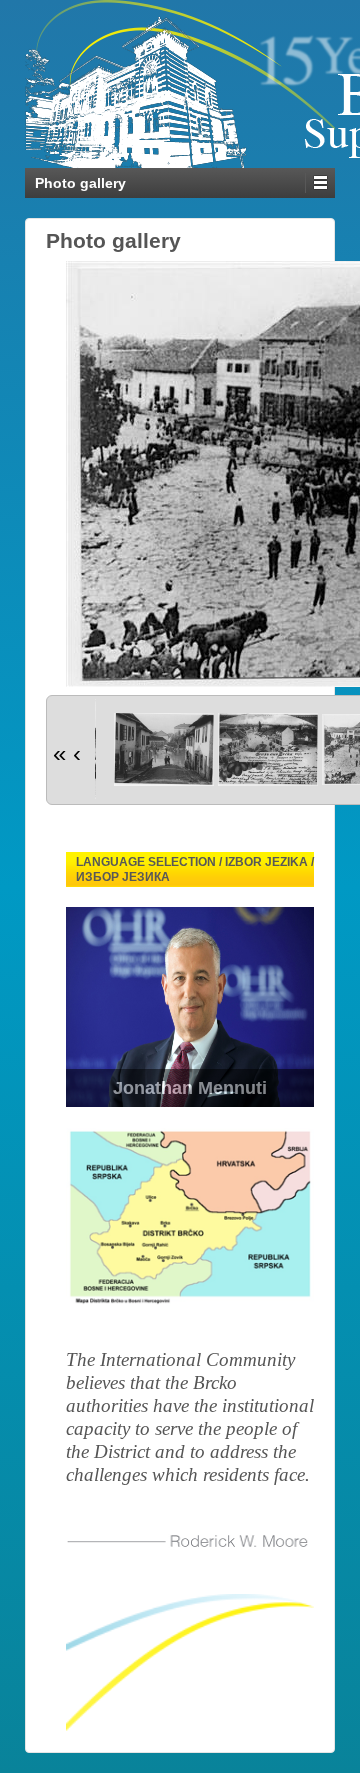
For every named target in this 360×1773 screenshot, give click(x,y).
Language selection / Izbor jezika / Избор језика (195, 869)
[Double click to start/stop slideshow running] (164, 749)
